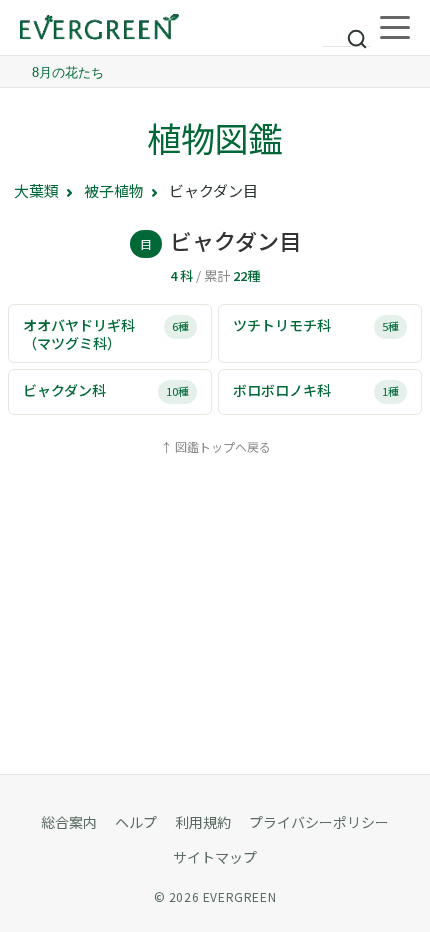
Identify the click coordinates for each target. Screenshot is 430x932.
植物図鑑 (215, 137)
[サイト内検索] (346, 30)
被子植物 (114, 190)
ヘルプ (136, 822)
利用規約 (203, 822)
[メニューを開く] (395, 28)
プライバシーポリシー (319, 822)
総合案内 (69, 822)
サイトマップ (215, 857)
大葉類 (36, 190)
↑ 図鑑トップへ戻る (215, 446)
